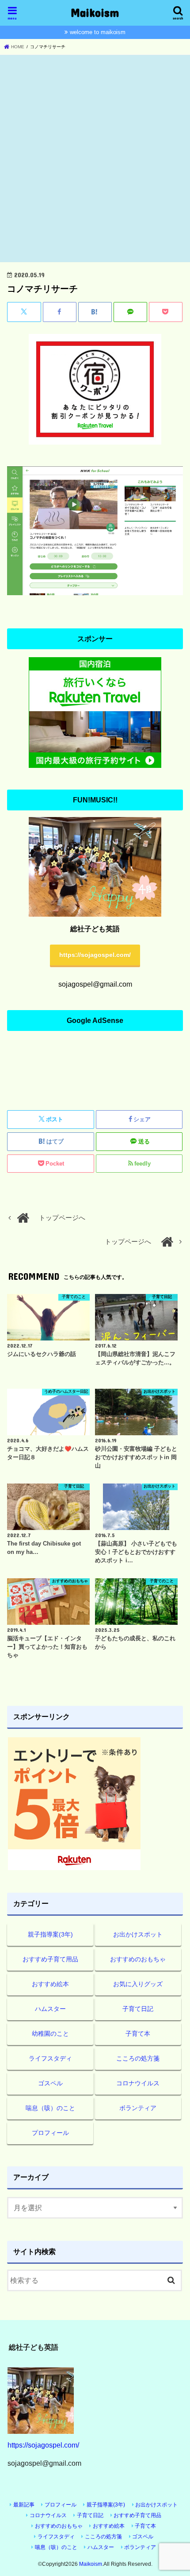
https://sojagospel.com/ (95, 955)
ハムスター (50, 2009)
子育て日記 (138, 2009)
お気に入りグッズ (138, 1984)
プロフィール (50, 2133)
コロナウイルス (138, 2083)
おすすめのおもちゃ (138, 1959)
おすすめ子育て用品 (50, 1959)
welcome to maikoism (98, 32)
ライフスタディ (50, 2058)
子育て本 (138, 2034)
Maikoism (95, 12)
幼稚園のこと (50, 2034)
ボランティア (138, 2108)
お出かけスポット (138, 1934)
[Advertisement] (95, 159)
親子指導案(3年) (50, 1934)
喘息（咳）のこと (50, 2108)
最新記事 (24, 2505)
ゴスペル (50, 2083)
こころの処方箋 (138, 2058)
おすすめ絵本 (50, 1984)
